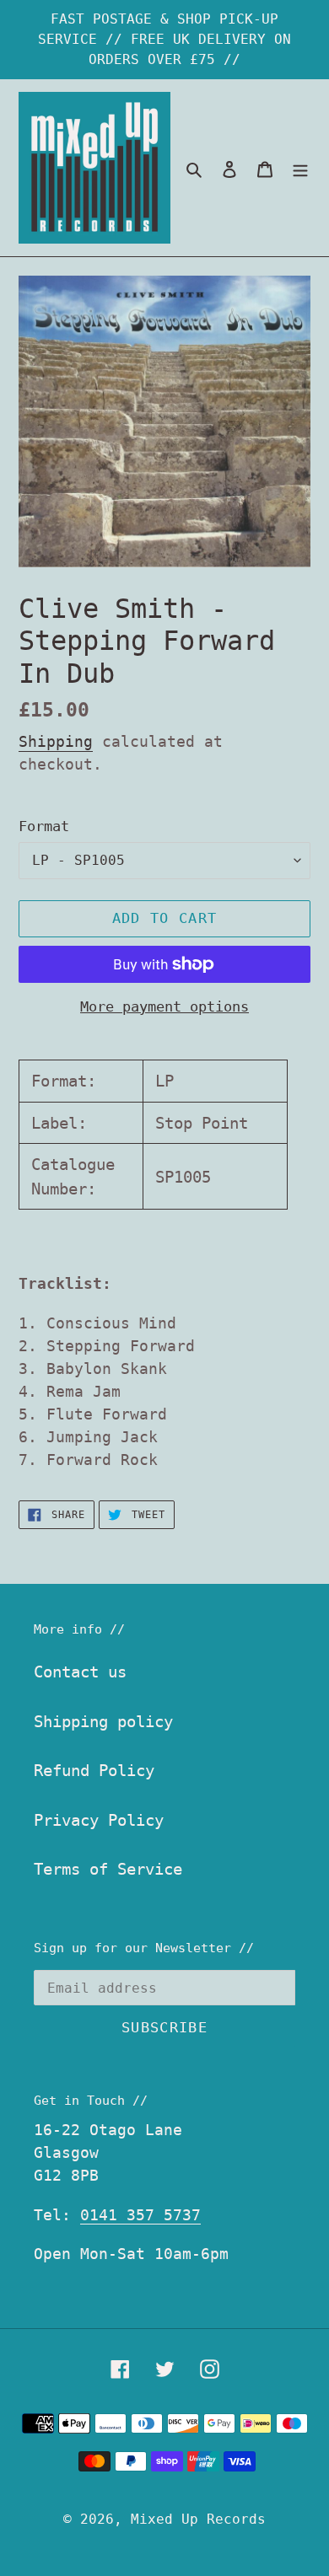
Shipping (56, 741)
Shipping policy (103, 1721)
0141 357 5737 (140, 2215)
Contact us (80, 1672)
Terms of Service (108, 1869)
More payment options (164, 1006)
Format (44, 826)
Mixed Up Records (198, 2519)
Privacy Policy (99, 1820)
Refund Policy (94, 1770)
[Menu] (300, 168)
